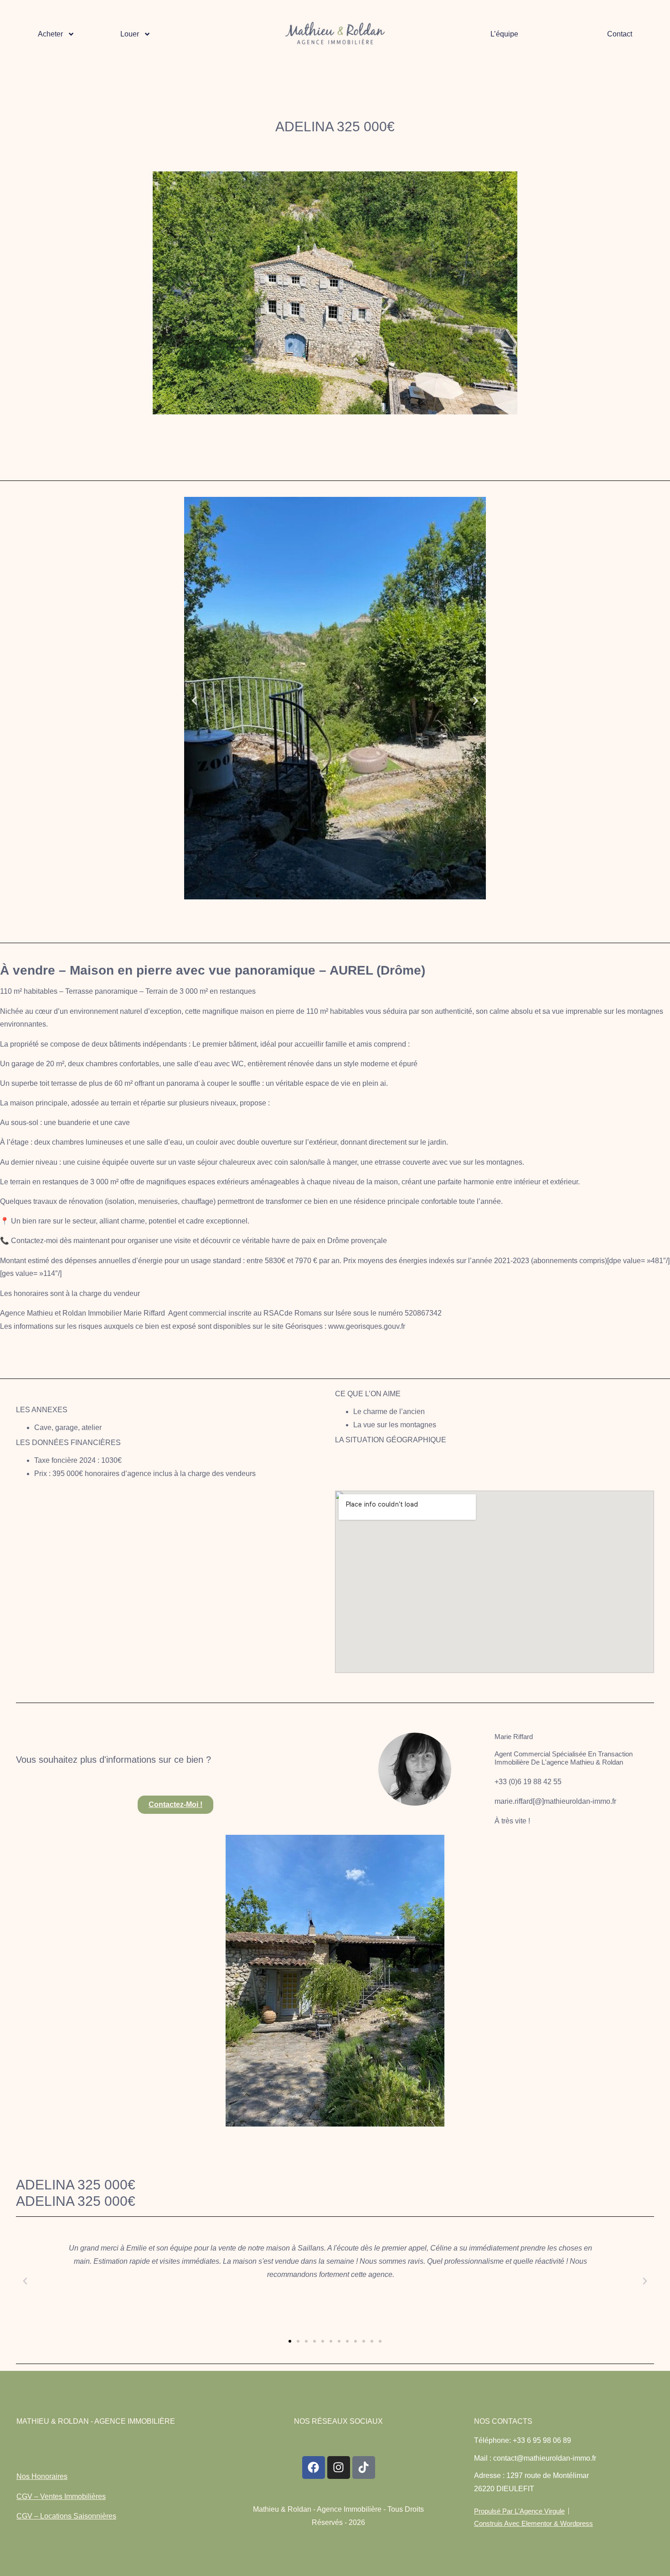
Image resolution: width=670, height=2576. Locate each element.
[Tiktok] (364, 2468)
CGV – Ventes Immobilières (61, 2496)
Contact (620, 34)
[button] (194, 700)
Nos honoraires (42, 2476)
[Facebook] (314, 2468)
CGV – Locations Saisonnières (66, 2516)
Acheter (50, 34)
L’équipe (504, 34)
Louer (130, 34)
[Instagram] (339, 2468)
